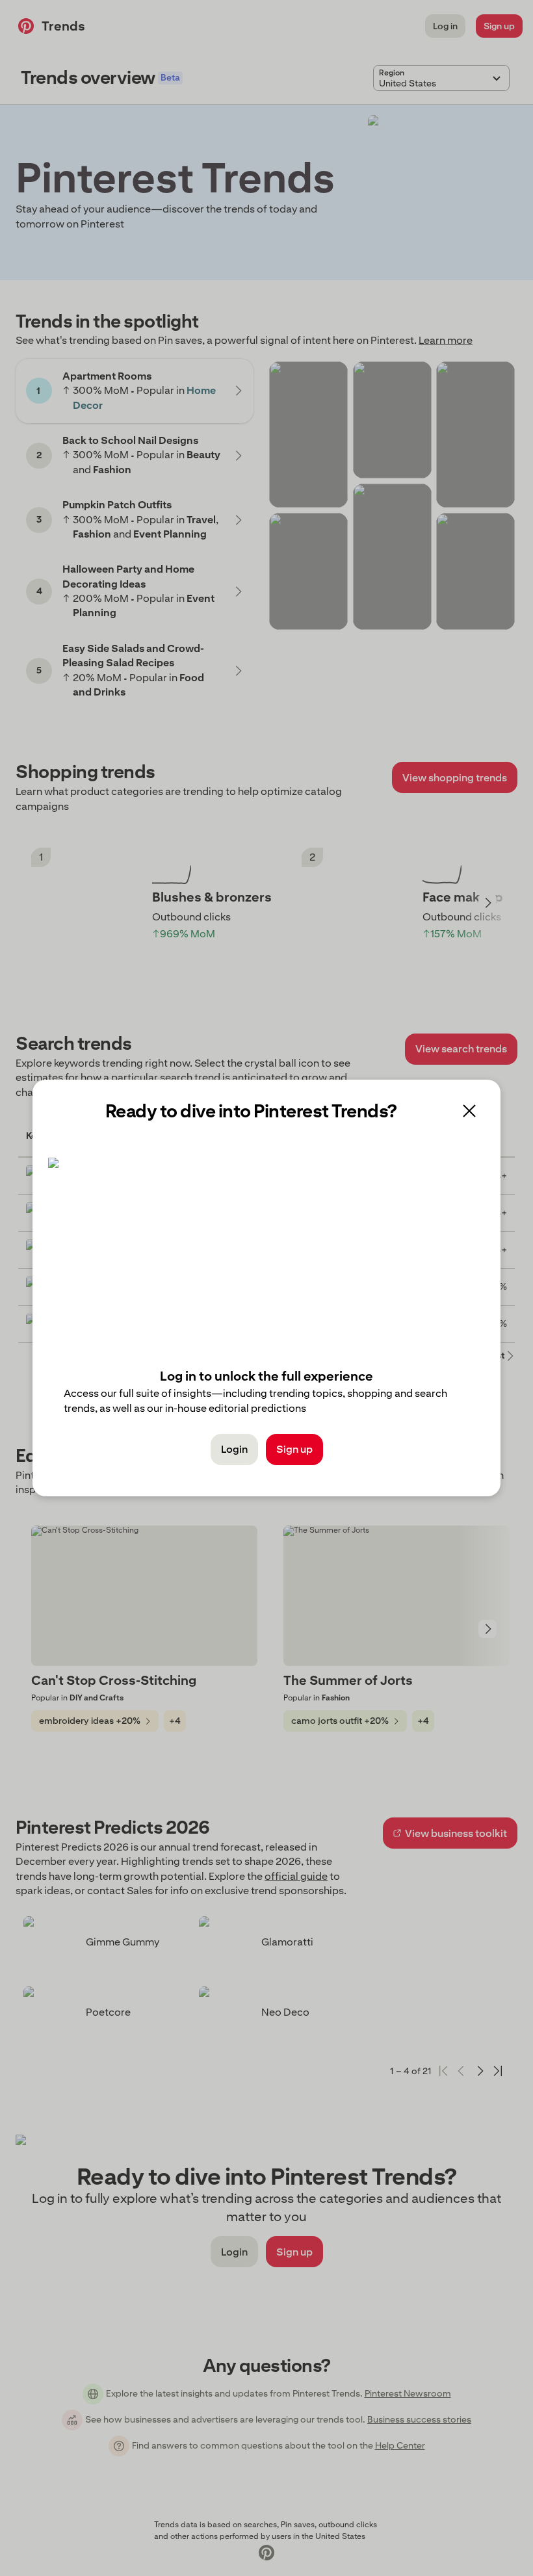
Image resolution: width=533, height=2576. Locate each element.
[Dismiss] (469, 1111)
